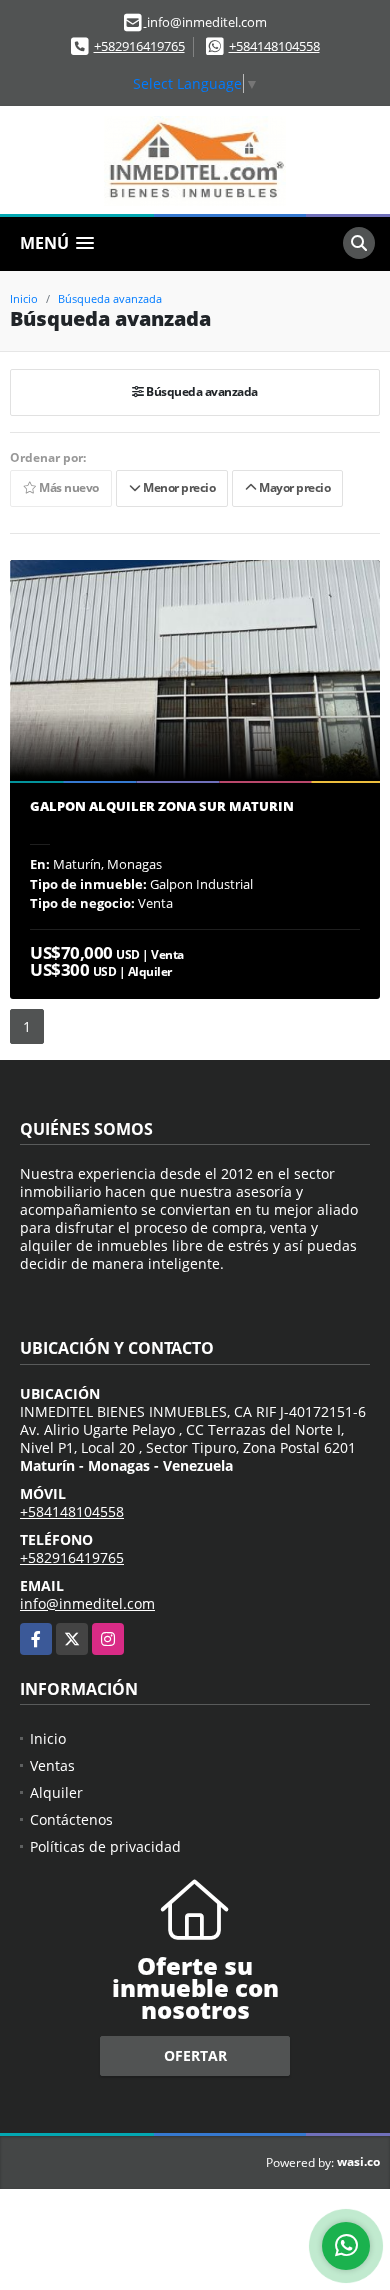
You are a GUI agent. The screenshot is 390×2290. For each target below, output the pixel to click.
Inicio (24, 298)
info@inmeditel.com (87, 1603)
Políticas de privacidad (105, 1846)
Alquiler (56, 1792)
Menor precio (177, 488)
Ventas (52, 1765)
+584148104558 (274, 46)
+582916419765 (139, 46)
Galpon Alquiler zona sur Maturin (162, 807)
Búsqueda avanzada (110, 298)
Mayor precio (293, 488)
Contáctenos (71, 1819)
